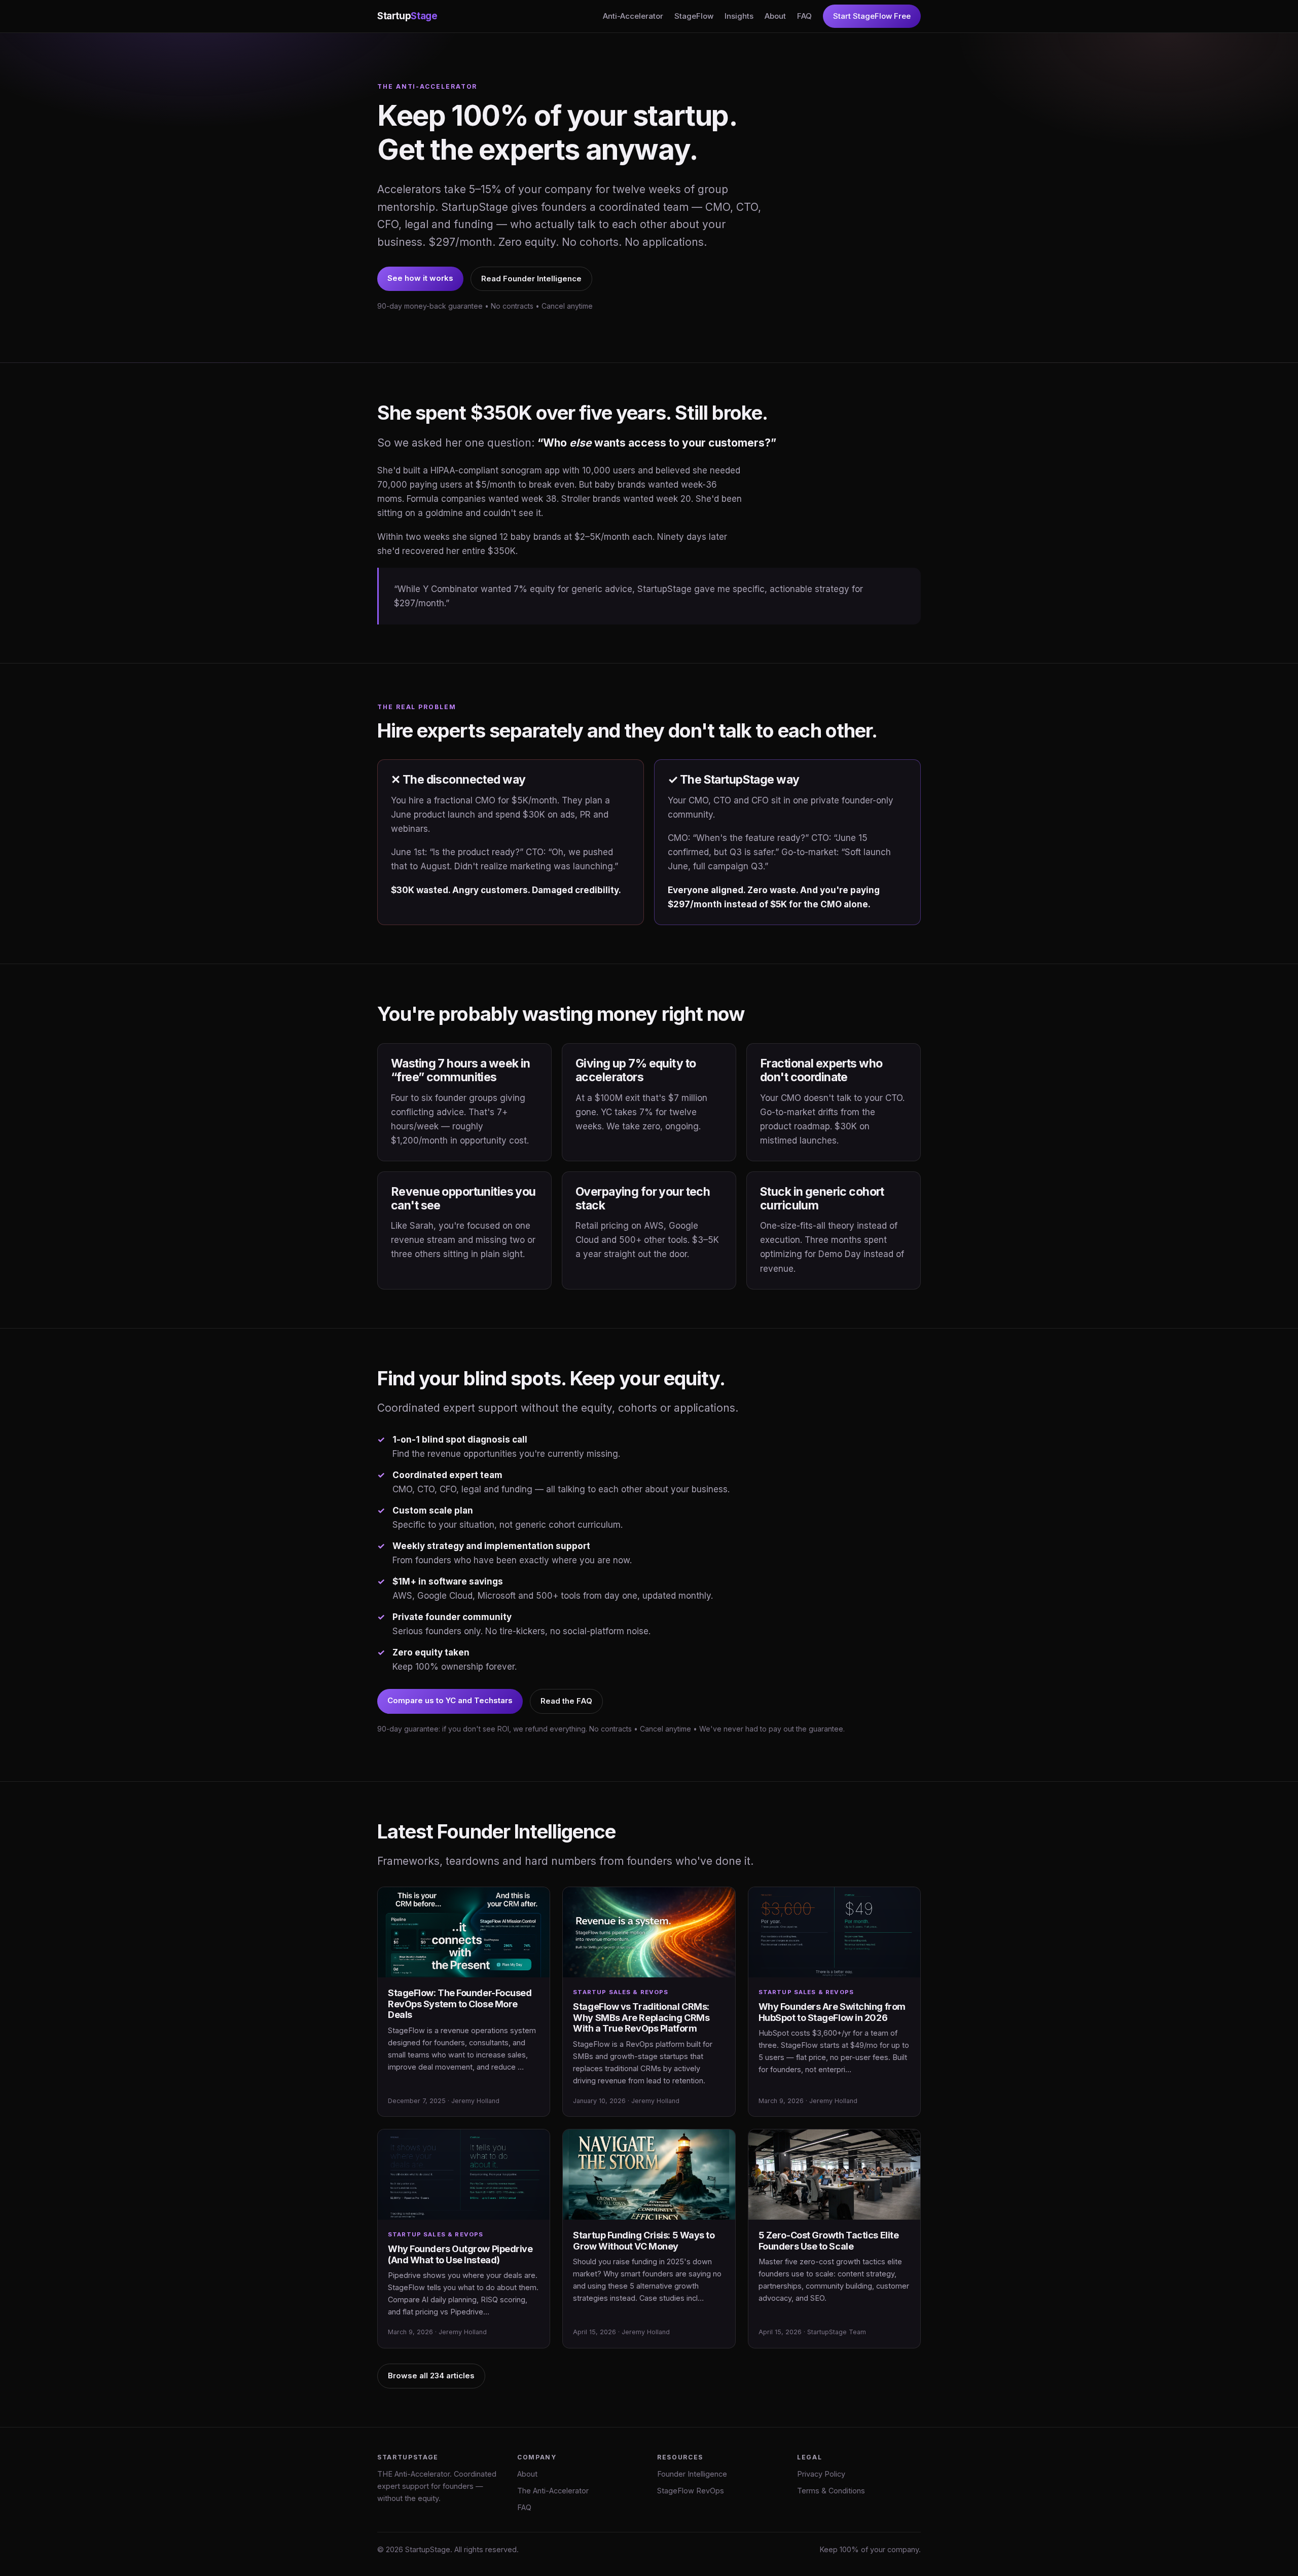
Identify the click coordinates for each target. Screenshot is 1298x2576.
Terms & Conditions (831, 2491)
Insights (739, 16)
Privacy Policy (821, 2474)
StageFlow (694, 16)
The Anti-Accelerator (553, 2491)
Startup (407, 16)
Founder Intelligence (692, 2474)
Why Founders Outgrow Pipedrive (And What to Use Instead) (460, 2254)
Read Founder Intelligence (531, 279)
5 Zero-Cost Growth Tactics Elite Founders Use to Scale (829, 2241)
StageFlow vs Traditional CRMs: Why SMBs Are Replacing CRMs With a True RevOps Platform (641, 2017)
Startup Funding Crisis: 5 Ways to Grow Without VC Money (644, 2241)
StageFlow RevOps (691, 2491)
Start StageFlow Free (872, 16)
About (775, 16)
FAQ (804, 16)
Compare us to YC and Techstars (450, 1700)
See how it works (420, 278)
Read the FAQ (566, 1701)
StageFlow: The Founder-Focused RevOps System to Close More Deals (460, 2004)
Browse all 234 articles (431, 2376)
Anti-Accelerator (633, 16)
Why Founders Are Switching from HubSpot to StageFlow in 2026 (832, 2012)
